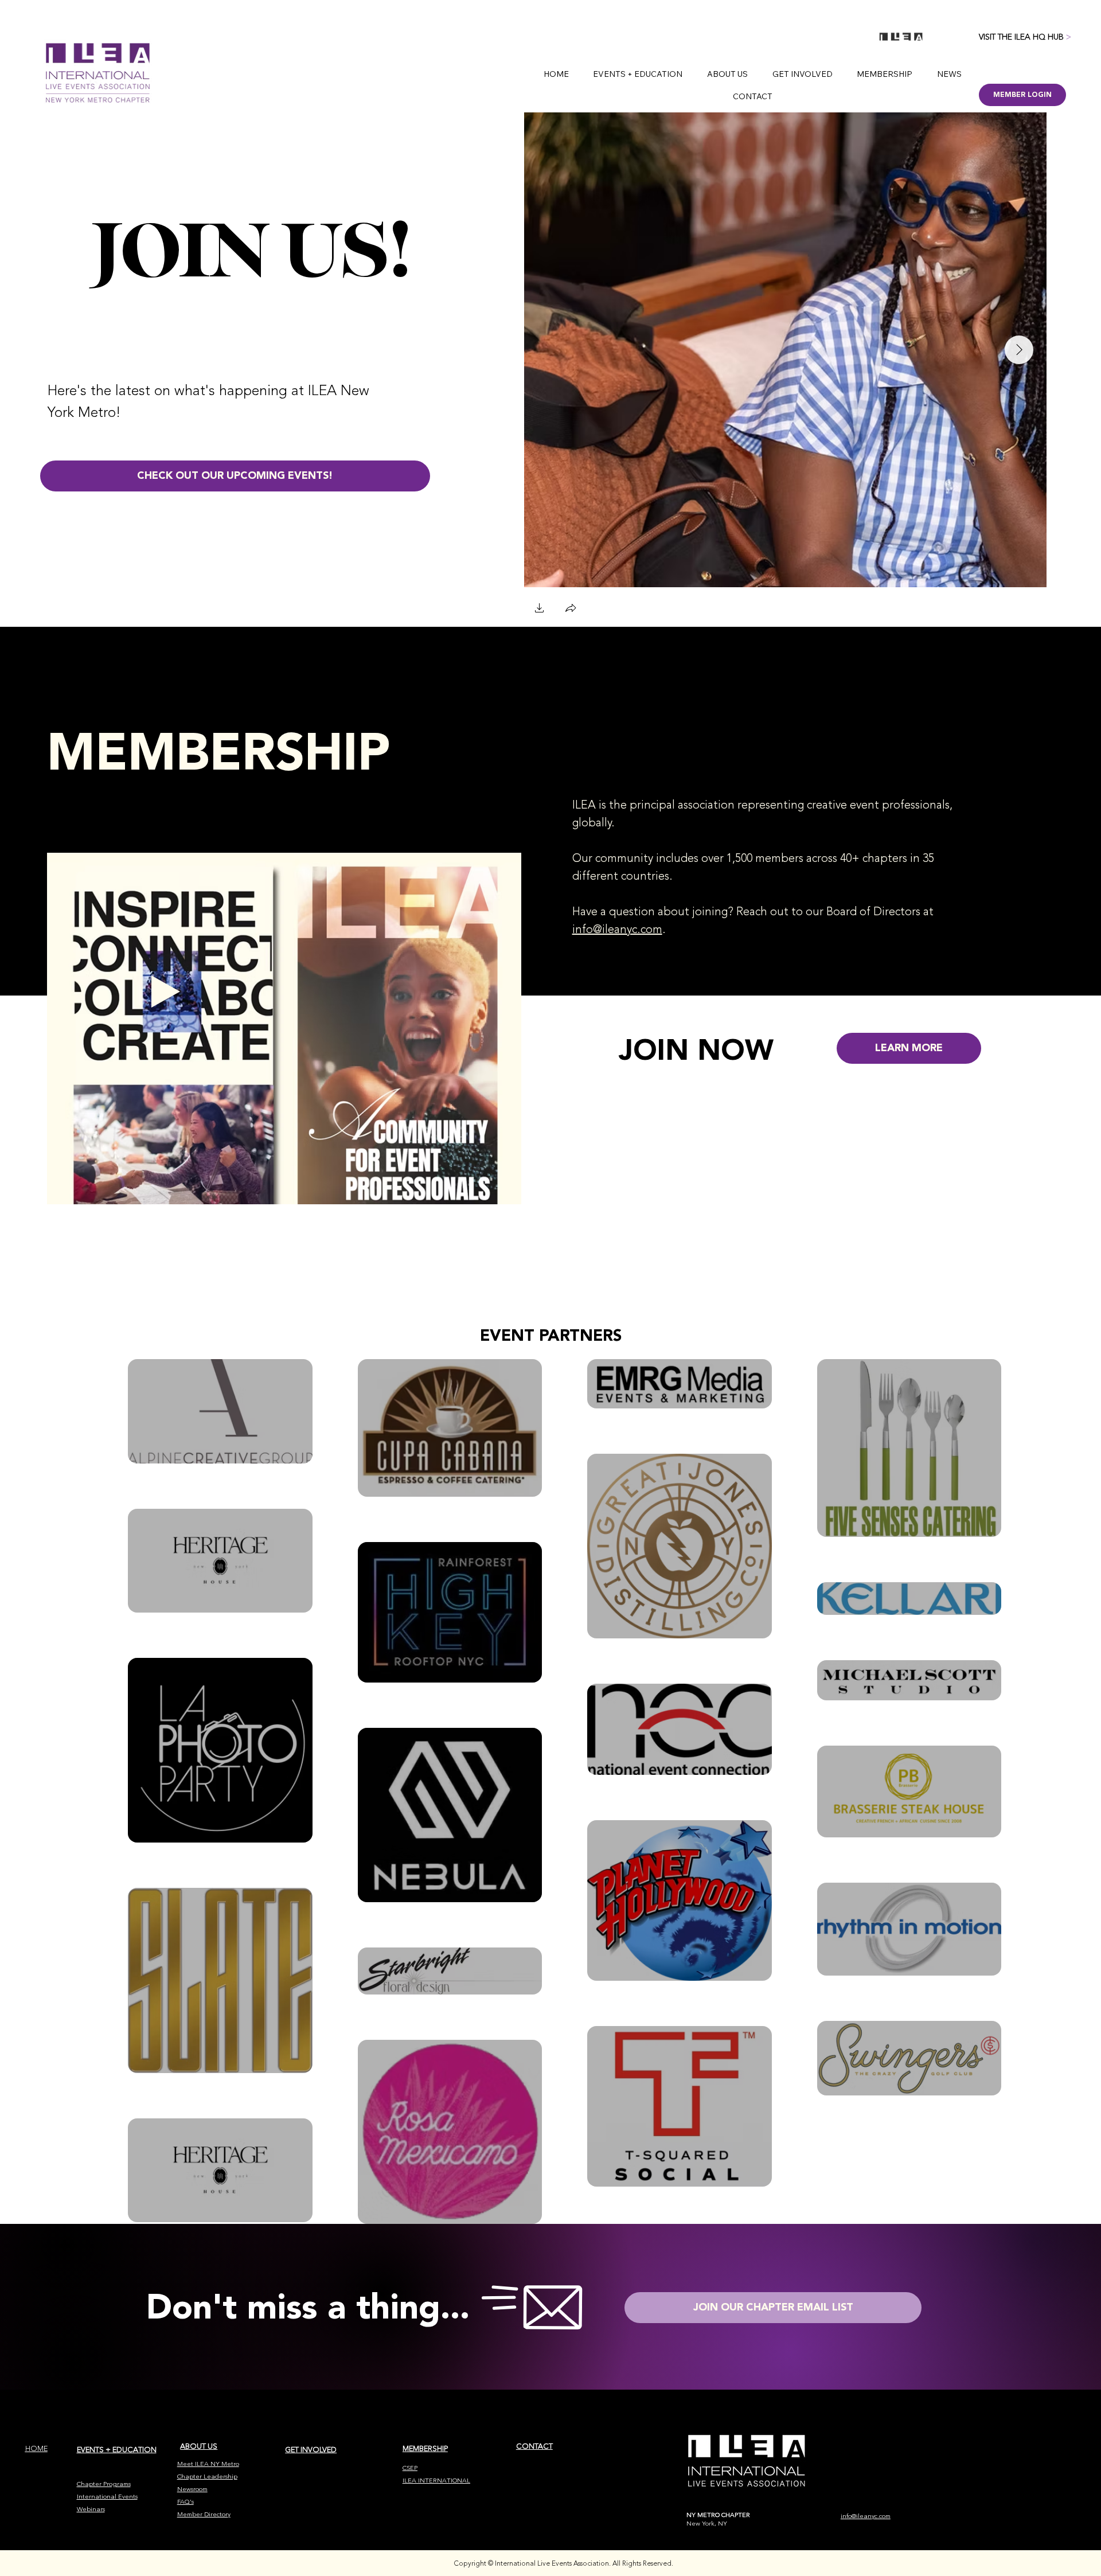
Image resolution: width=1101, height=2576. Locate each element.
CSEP (410, 2468)
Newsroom (192, 2489)
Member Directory (204, 2514)
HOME (36, 2449)
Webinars (91, 2509)
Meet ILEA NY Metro (208, 2464)
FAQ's (186, 2502)
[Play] (166, 992)
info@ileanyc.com (617, 929)
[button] (540, 609)
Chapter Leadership (207, 2477)
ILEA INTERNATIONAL (436, 2481)
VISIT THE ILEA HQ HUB (1025, 37)
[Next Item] (1019, 350)
